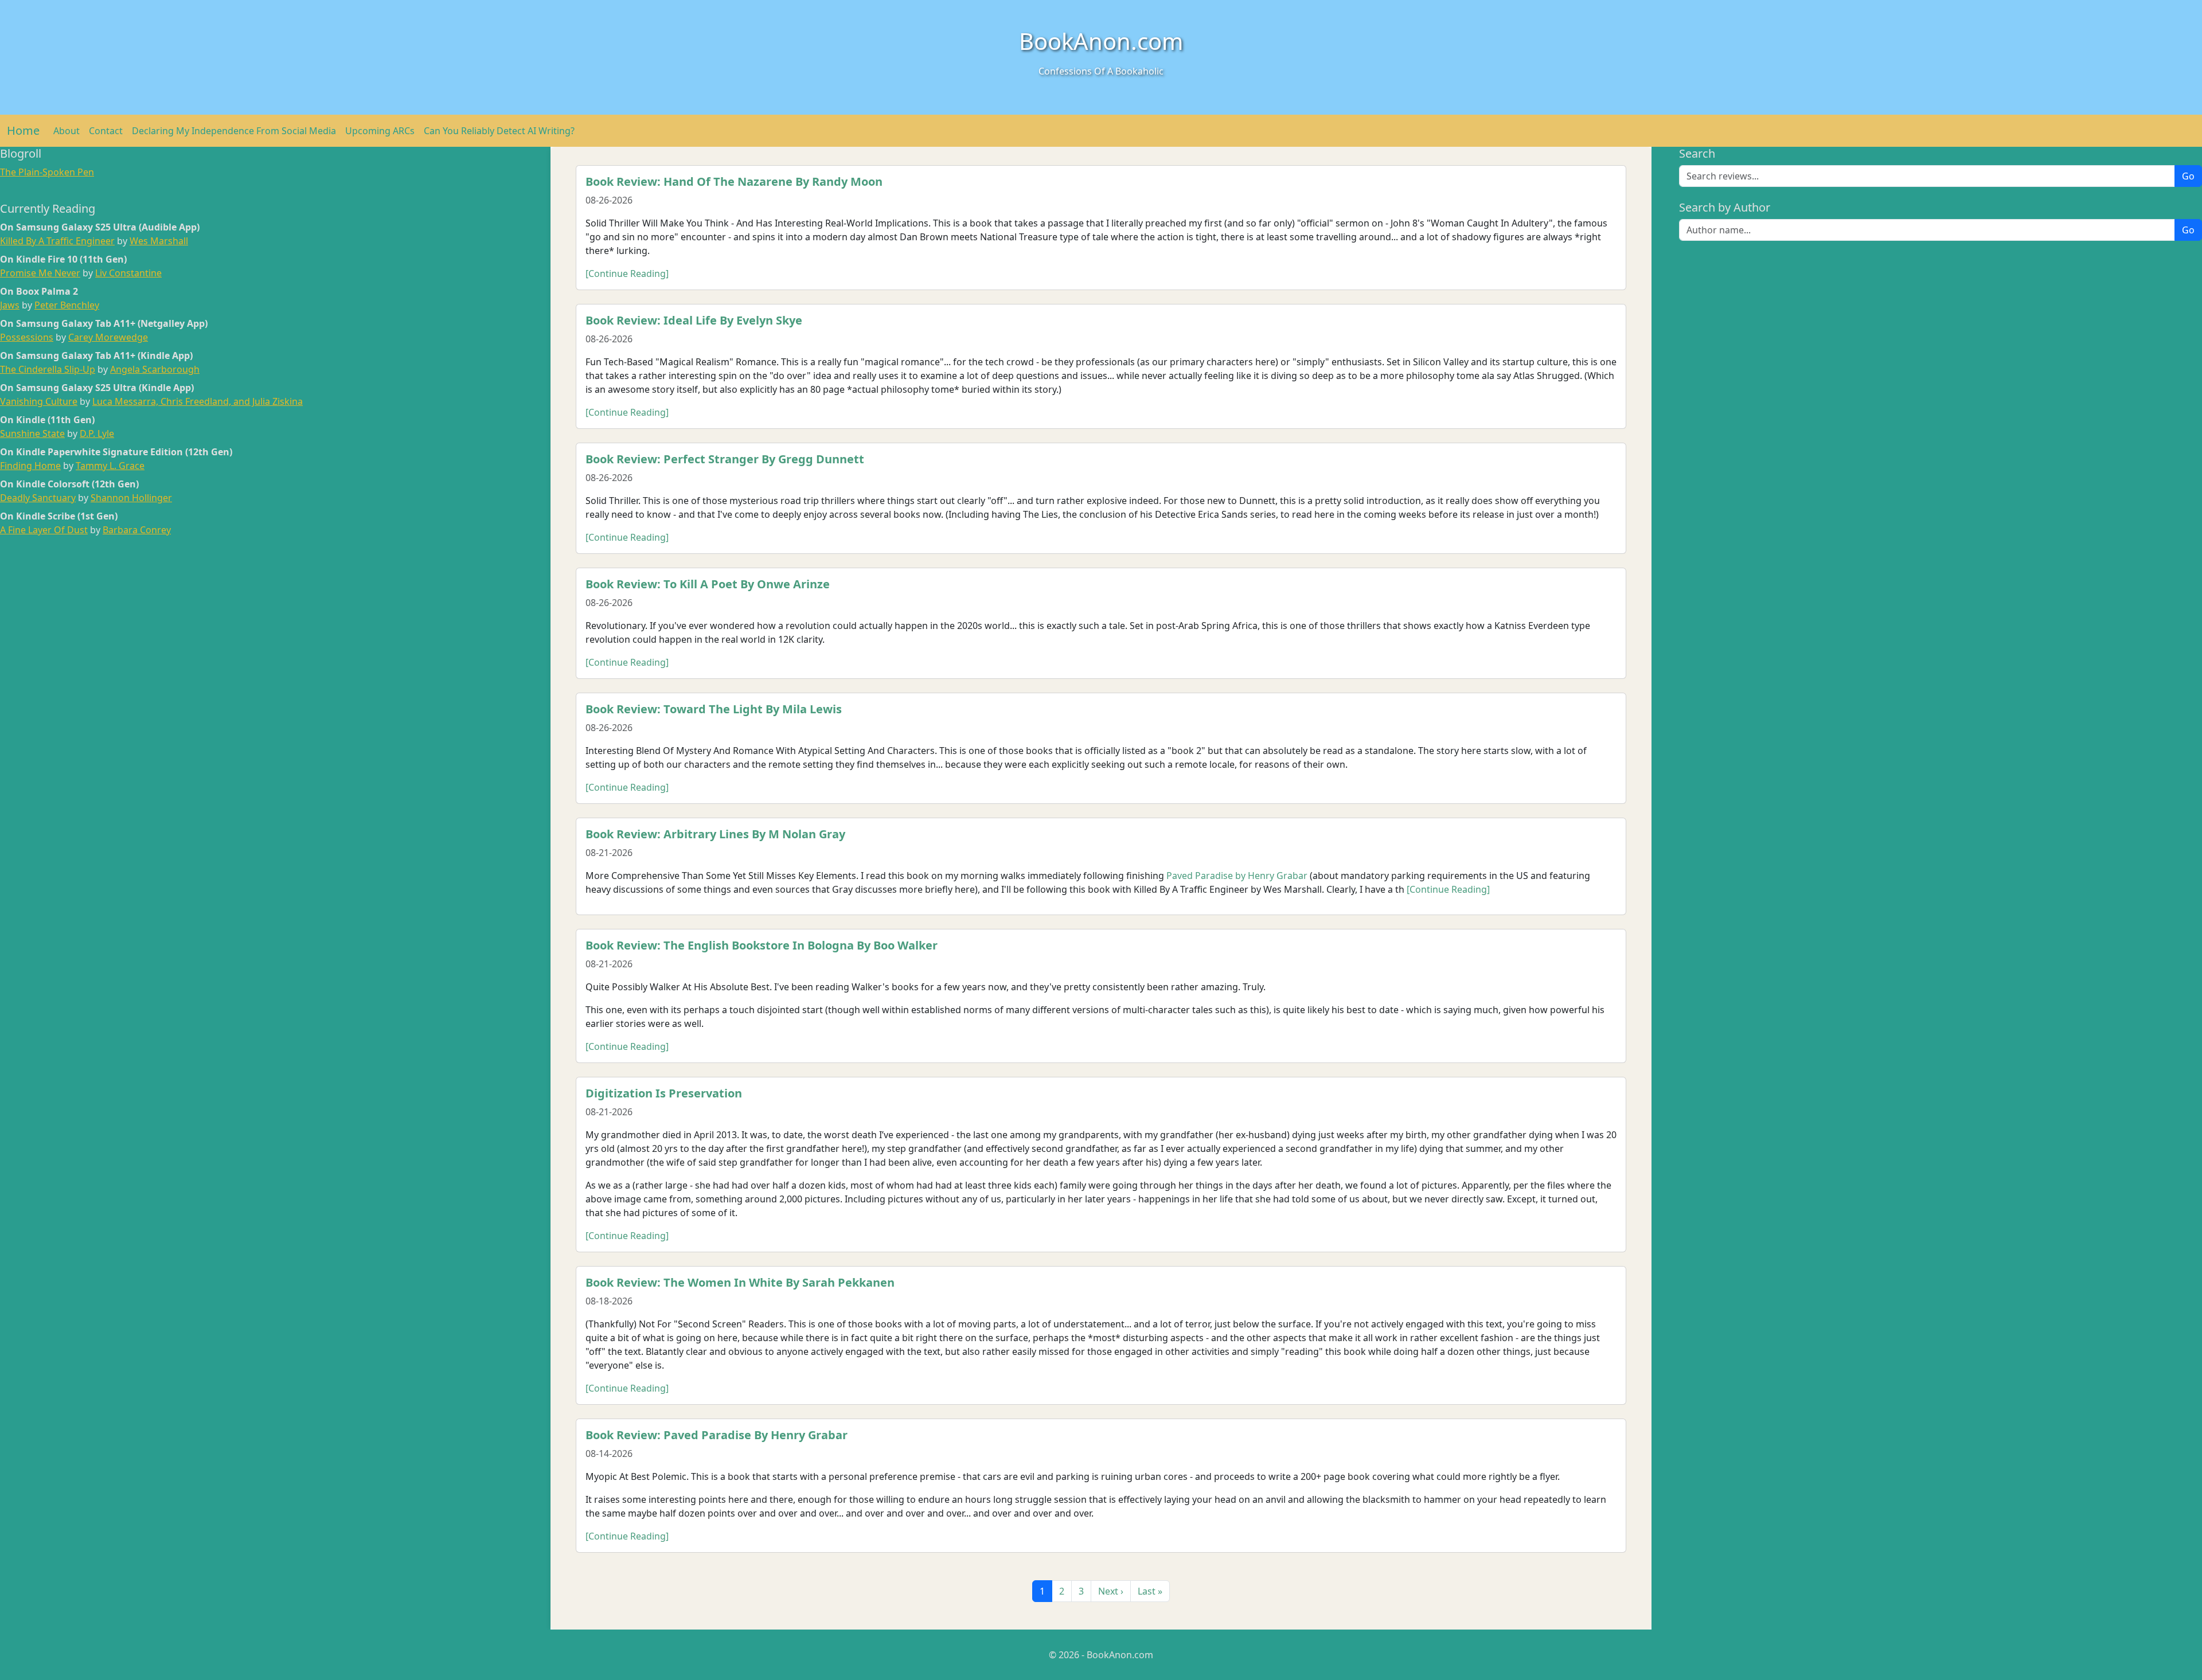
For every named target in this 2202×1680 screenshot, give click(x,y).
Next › (1111, 1591)
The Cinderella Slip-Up (48, 369)
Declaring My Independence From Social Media (234, 131)
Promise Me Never (40, 273)
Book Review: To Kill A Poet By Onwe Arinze (708, 584)
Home (23, 130)
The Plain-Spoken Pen (47, 172)
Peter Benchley (67, 305)
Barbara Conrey (137, 530)
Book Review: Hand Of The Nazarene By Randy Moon (734, 181)
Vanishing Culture (39, 401)
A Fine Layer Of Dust (44, 530)
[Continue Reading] (627, 274)
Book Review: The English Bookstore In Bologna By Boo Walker (762, 945)
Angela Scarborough (155, 369)
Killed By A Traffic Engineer (57, 241)
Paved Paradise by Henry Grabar (1237, 876)
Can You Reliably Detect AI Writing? (499, 131)
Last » (1150, 1591)
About (67, 131)
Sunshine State (32, 433)
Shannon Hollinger (131, 498)
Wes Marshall (159, 241)
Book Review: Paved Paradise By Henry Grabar (717, 1435)
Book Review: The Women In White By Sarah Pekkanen (740, 1282)
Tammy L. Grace (110, 466)
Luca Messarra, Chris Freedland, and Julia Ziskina (198, 401)
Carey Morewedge (108, 337)
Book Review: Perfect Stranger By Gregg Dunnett (725, 459)
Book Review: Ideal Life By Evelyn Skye (694, 320)
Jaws (10, 305)
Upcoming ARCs (380, 131)
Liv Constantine (128, 273)
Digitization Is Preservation (664, 1093)
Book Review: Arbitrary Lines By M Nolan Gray (715, 834)
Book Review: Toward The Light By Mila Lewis (714, 709)
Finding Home (30, 466)
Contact (106, 131)
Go (2188, 176)
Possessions (27, 337)
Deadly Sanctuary (38, 498)
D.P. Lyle (97, 433)
